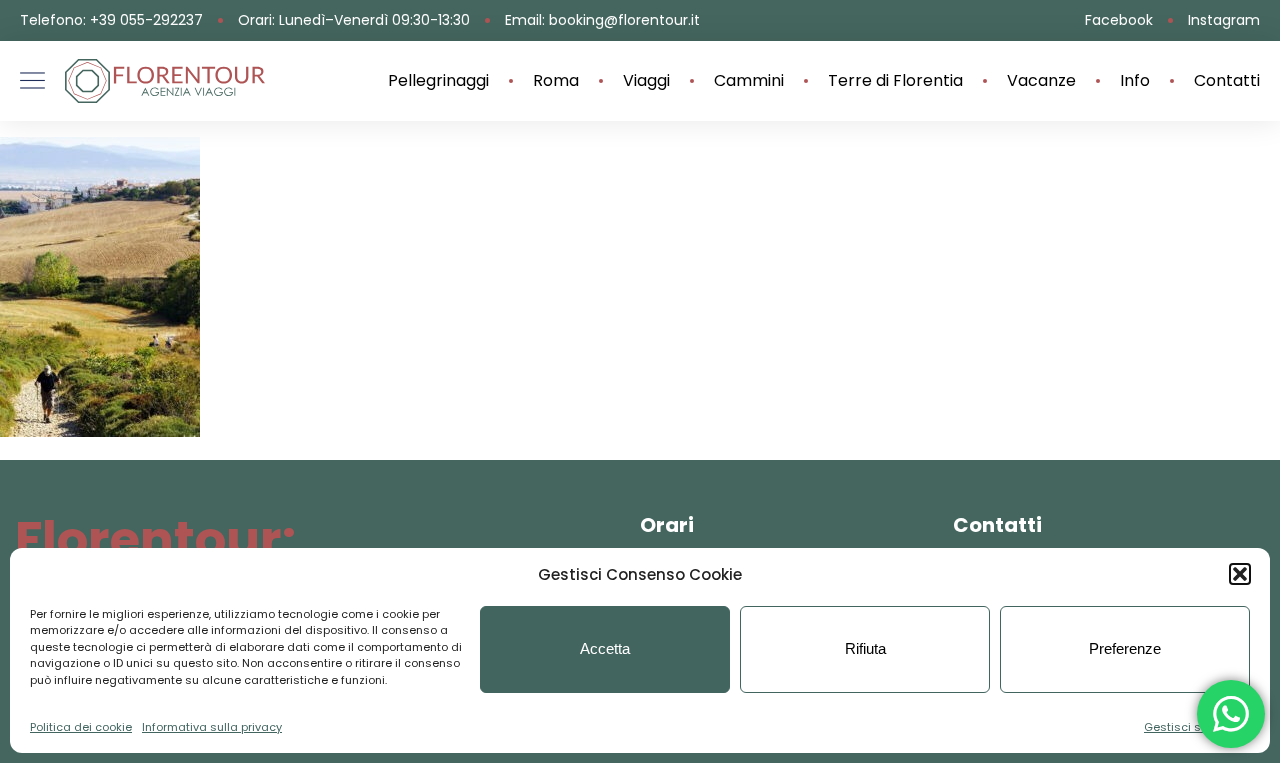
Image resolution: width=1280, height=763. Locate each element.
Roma (556, 81)
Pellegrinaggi (438, 81)
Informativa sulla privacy (212, 727)
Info (1135, 81)
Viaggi (646, 81)
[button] (1240, 574)
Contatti (1227, 81)
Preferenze (1125, 648)
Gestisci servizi (1187, 727)
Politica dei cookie (81, 727)
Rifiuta (865, 648)
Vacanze (1041, 81)
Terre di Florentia (895, 81)
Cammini (749, 81)
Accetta (605, 648)
